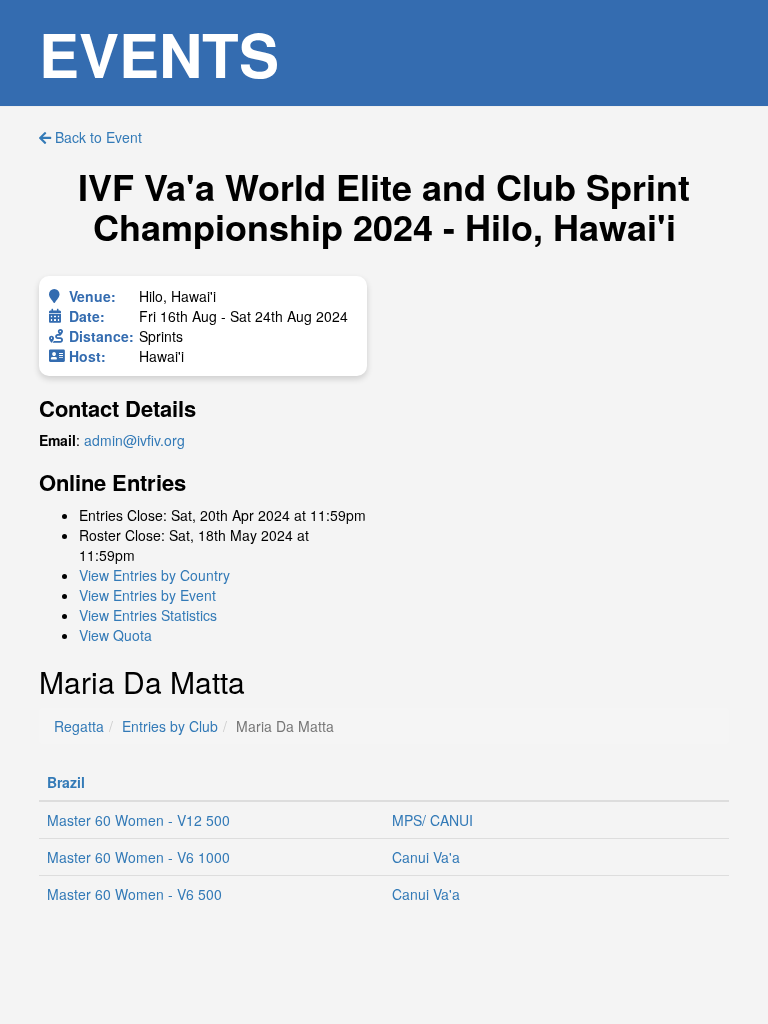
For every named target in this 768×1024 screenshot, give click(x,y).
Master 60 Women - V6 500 (134, 894)
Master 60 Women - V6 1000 (138, 857)
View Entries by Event (147, 595)
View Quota (115, 635)
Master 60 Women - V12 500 (138, 820)
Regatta (79, 726)
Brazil (66, 782)
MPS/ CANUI (432, 820)
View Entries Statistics (148, 615)
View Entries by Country (154, 575)
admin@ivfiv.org (134, 440)
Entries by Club (170, 726)
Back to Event (96, 137)
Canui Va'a (426, 857)
